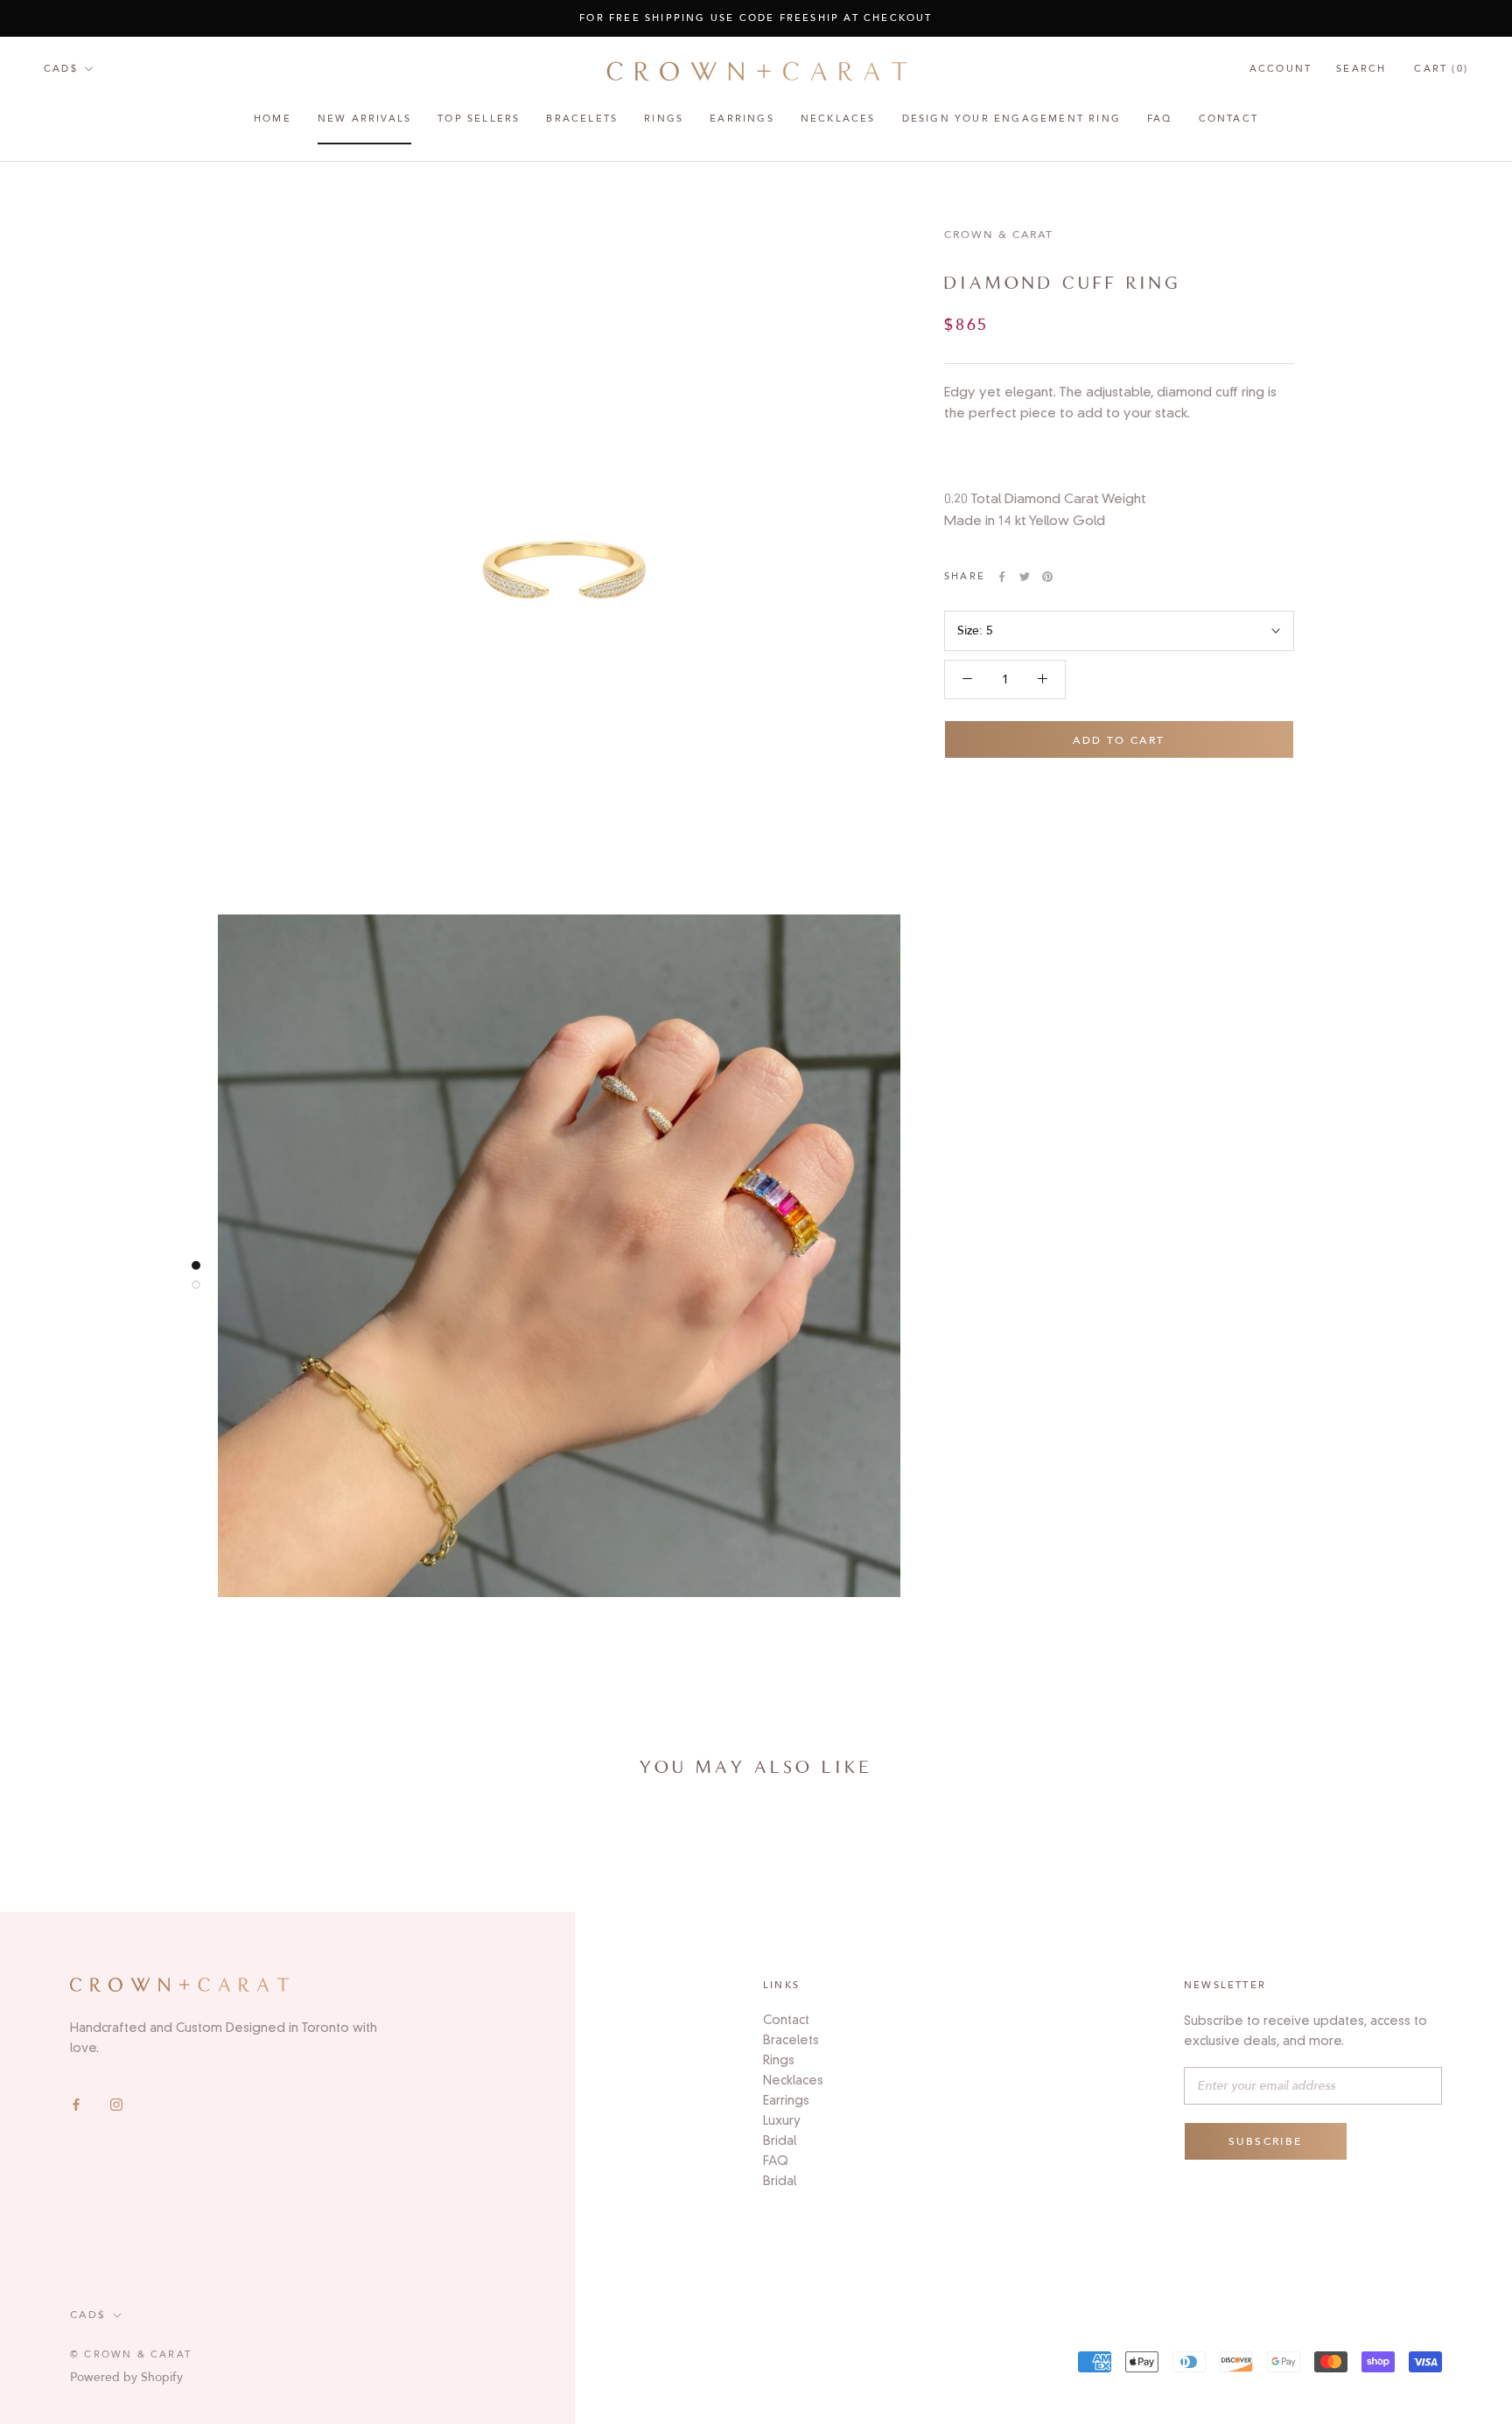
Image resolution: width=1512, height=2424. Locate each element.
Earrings (786, 2100)
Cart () (1441, 69)
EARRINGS (742, 119)
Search (1361, 69)
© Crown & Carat (131, 2354)
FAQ (1160, 119)
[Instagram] (116, 2104)
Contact (1228, 119)
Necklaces (838, 119)
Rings (779, 2060)
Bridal (780, 2140)
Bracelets (582, 119)
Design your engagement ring (1011, 119)
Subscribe (1266, 2141)
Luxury (782, 2120)
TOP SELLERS (479, 119)
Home (273, 119)
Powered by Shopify (126, 2377)
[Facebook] (76, 2104)
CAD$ (61, 69)
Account (1281, 69)
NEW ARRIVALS (364, 119)
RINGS (664, 119)
